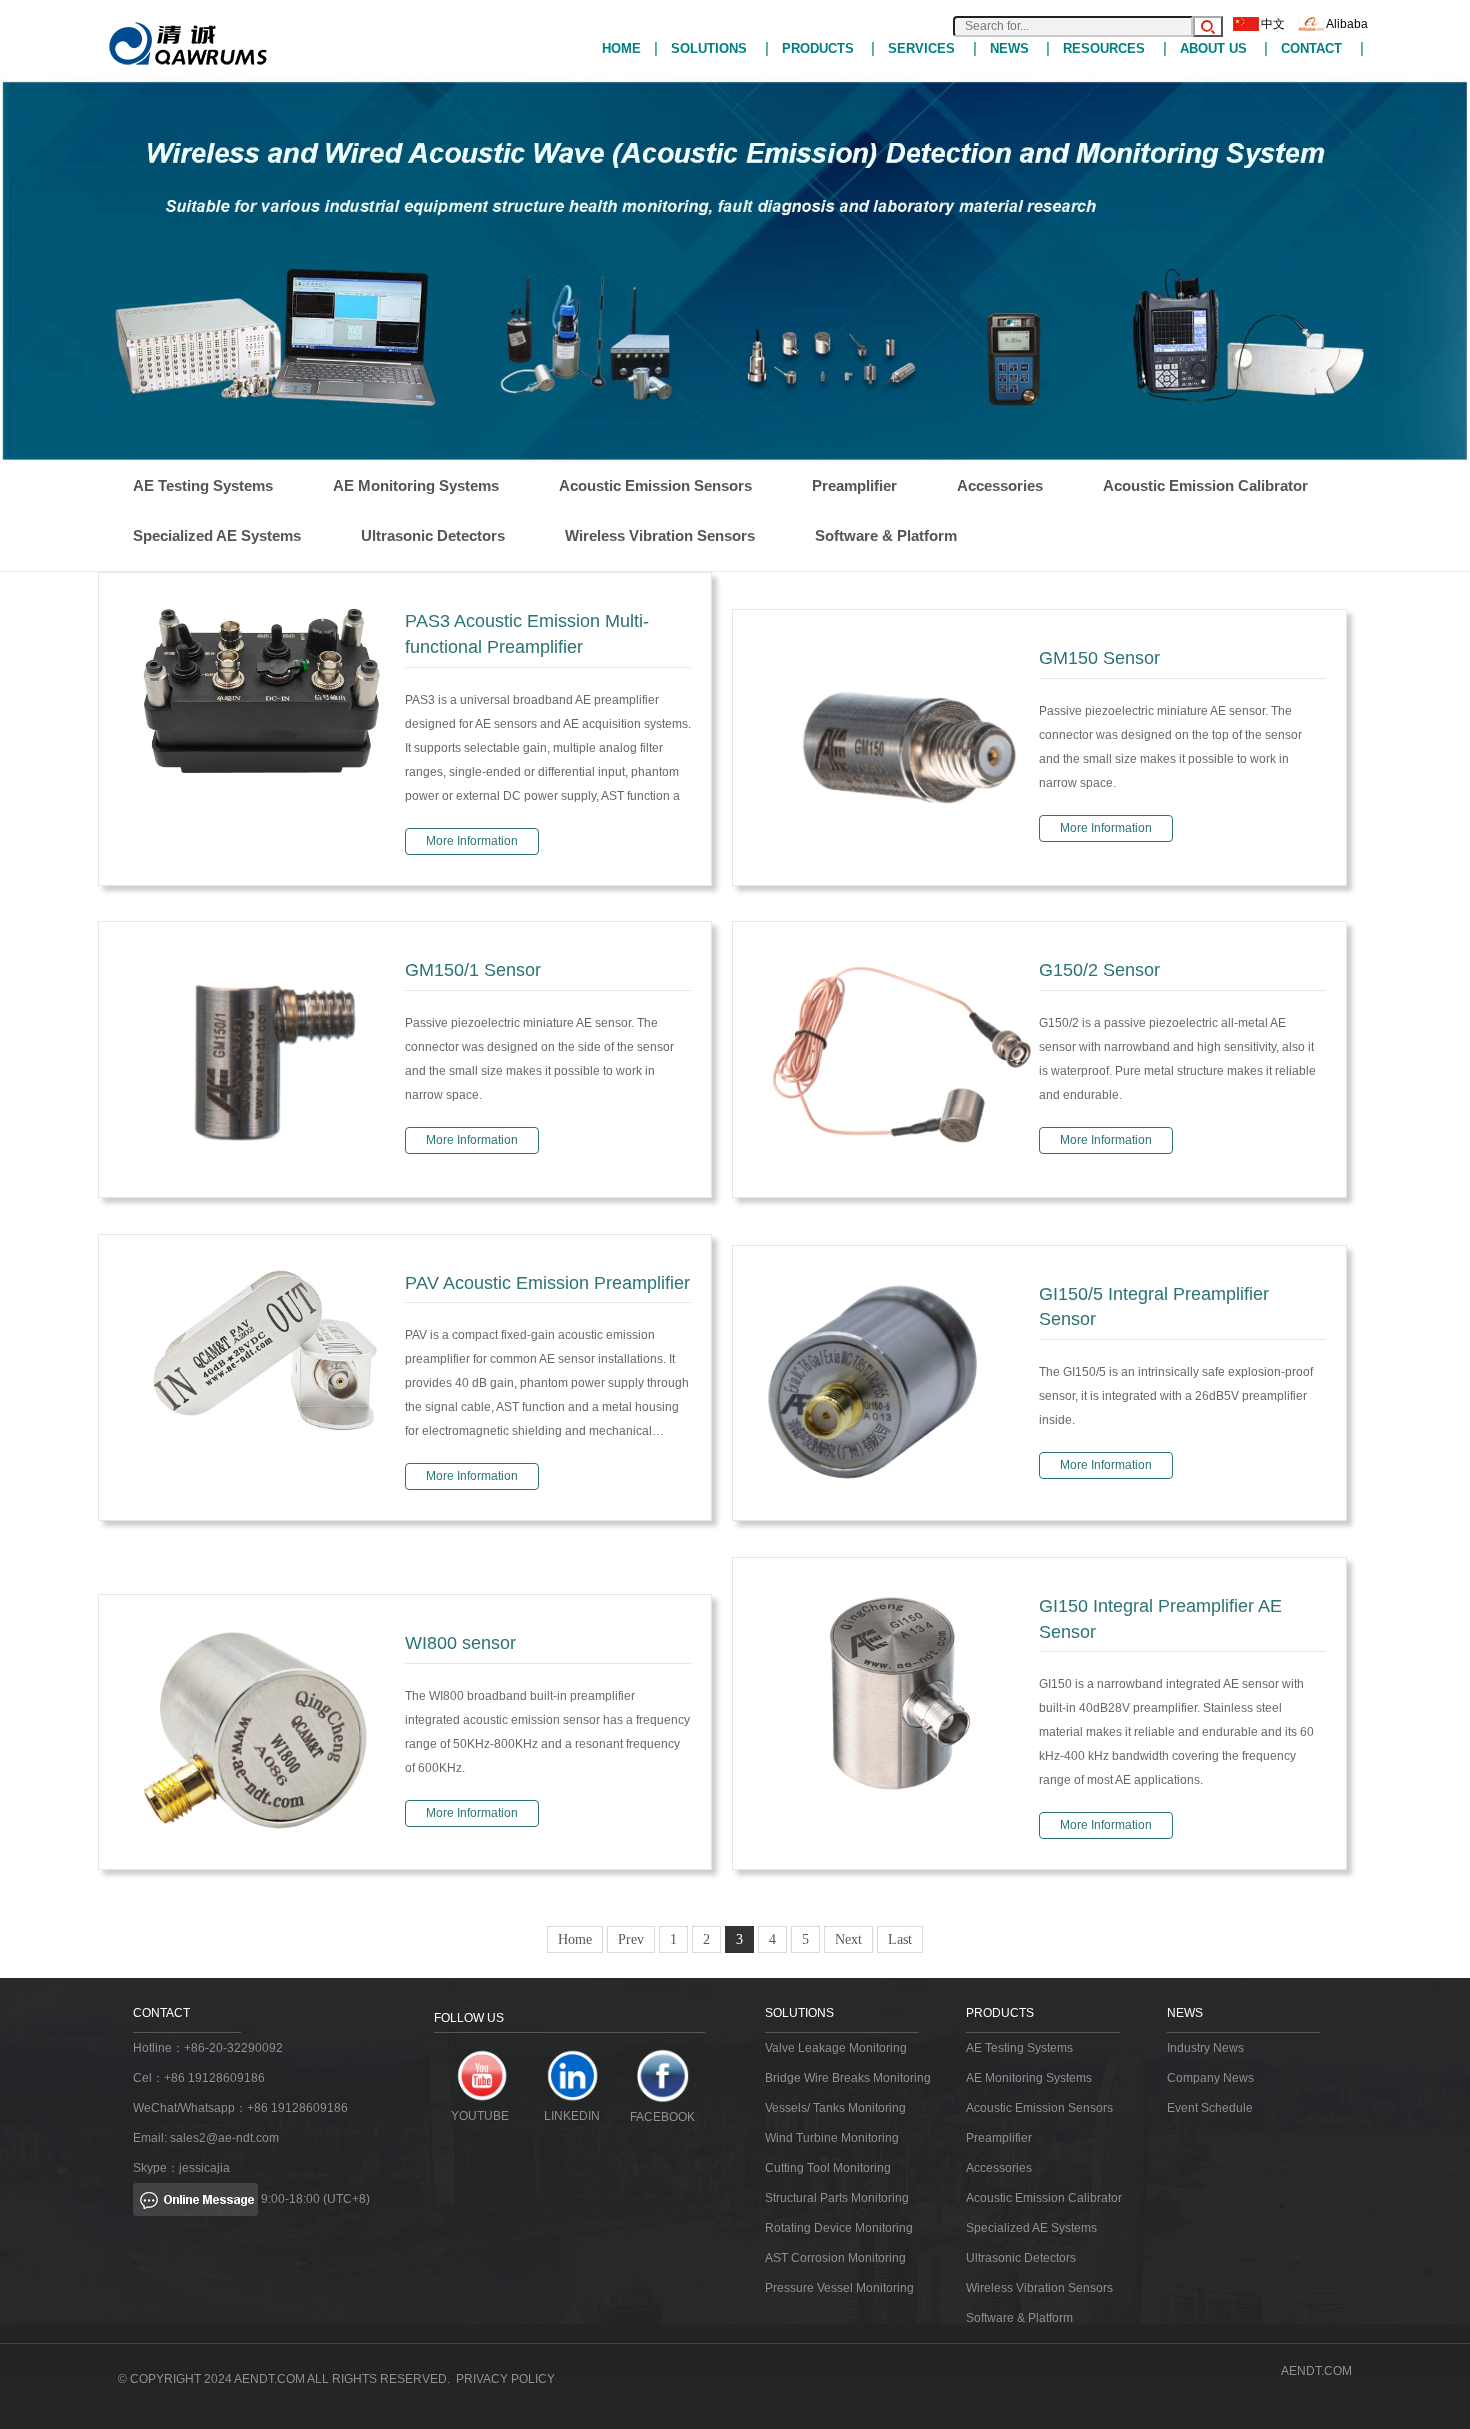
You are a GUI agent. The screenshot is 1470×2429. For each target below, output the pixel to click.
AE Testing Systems (203, 485)
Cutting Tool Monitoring (828, 2168)
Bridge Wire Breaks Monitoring (848, 2078)
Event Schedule (1210, 2108)
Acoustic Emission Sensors (655, 485)
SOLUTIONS (709, 48)
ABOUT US (1213, 48)
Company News (1210, 2078)
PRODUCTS (818, 48)
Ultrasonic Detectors (433, 535)
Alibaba (1347, 24)
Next (848, 1939)
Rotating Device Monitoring (839, 2228)
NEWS (1009, 48)
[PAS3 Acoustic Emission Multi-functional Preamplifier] (262, 692)
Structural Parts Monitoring (837, 2198)
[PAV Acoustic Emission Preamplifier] (262, 1347)
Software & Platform (886, 535)
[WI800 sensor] (262, 1730)
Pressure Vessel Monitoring (839, 2288)
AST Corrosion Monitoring (835, 2258)
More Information (472, 841)
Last (900, 1939)
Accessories (1000, 485)
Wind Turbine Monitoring (832, 2138)
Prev (631, 1939)
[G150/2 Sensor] (896, 1058)
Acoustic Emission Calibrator (1205, 485)
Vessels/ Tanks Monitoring (835, 2108)
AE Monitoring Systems (416, 485)
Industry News (1205, 2048)
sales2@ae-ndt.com (224, 2138)
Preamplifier (854, 485)
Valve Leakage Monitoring (836, 2048)
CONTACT (1311, 48)
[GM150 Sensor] (896, 746)
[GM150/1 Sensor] (262, 1058)
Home (575, 1939)
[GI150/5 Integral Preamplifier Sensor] (896, 1381)
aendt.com (1316, 2371)
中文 (1273, 24)
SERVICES (921, 48)
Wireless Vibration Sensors (660, 535)
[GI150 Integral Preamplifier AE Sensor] (896, 1693)
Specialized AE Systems (217, 535)
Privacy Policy (505, 2379)
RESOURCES (1104, 48)
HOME (621, 48)
